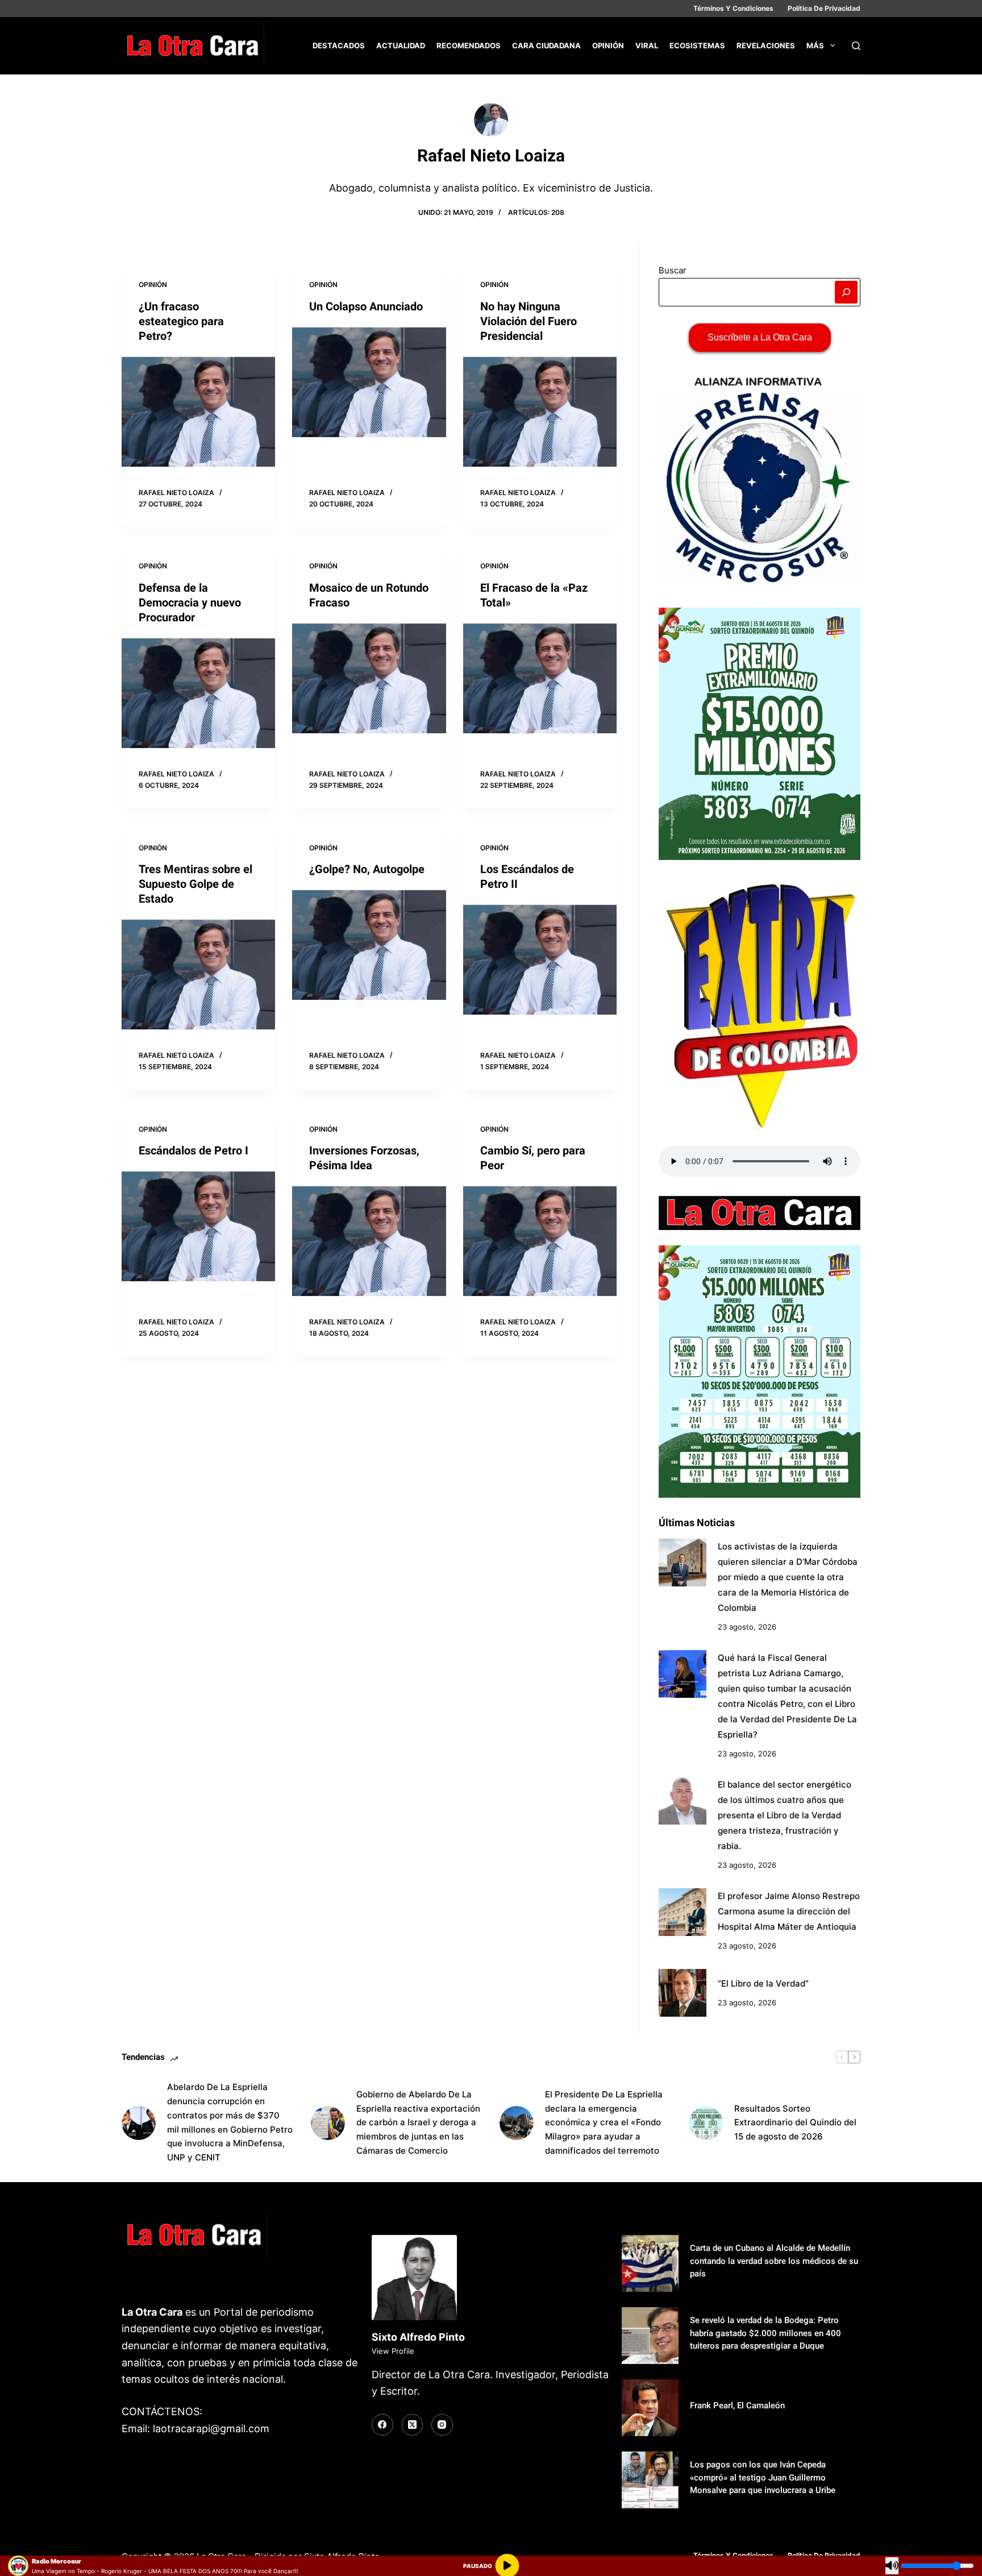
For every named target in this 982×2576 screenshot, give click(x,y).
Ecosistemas (697, 45)
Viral (647, 45)
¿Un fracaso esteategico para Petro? (181, 321)
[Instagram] (442, 2425)
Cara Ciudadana (546, 45)
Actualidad (401, 45)
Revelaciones (766, 45)
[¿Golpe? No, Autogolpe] (369, 946)
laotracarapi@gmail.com (211, 2428)
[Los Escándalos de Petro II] (540, 960)
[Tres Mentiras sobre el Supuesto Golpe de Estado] (198, 975)
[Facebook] (382, 2425)
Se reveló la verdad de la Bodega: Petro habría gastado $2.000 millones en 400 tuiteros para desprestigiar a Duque (765, 2333)
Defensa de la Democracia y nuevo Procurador (190, 603)
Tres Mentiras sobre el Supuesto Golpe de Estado (195, 884)
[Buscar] (856, 46)
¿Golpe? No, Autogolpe (367, 869)
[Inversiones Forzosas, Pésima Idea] (369, 1242)
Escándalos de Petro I (194, 1150)
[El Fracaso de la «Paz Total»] (540, 679)
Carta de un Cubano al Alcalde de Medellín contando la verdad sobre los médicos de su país (774, 2261)
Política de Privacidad (824, 8)
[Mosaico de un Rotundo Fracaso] (369, 679)
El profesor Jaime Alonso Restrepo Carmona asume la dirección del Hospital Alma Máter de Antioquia (789, 1911)
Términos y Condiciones (733, 8)
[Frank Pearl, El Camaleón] (650, 2408)
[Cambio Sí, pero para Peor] (540, 1242)
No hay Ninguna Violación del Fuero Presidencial (529, 321)
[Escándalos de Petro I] (198, 1227)
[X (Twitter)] (413, 2425)
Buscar (673, 270)
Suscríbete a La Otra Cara (760, 337)
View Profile (393, 2351)
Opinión (608, 45)
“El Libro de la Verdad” (763, 1983)
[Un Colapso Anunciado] (369, 383)
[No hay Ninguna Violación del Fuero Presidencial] (540, 412)
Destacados (339, 45)
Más (815, 45)
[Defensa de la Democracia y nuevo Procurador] (198, 694)
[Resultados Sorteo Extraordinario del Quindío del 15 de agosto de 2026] (706, 2123)
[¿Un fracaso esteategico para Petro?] (198, 412)
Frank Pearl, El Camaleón (737, 2405)
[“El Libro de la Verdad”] (683, 1993)
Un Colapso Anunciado (366, 306)
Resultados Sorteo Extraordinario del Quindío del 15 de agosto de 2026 (795, 2123)
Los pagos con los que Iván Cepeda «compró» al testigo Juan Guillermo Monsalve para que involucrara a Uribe (763, 2477)
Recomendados (469, 45)
